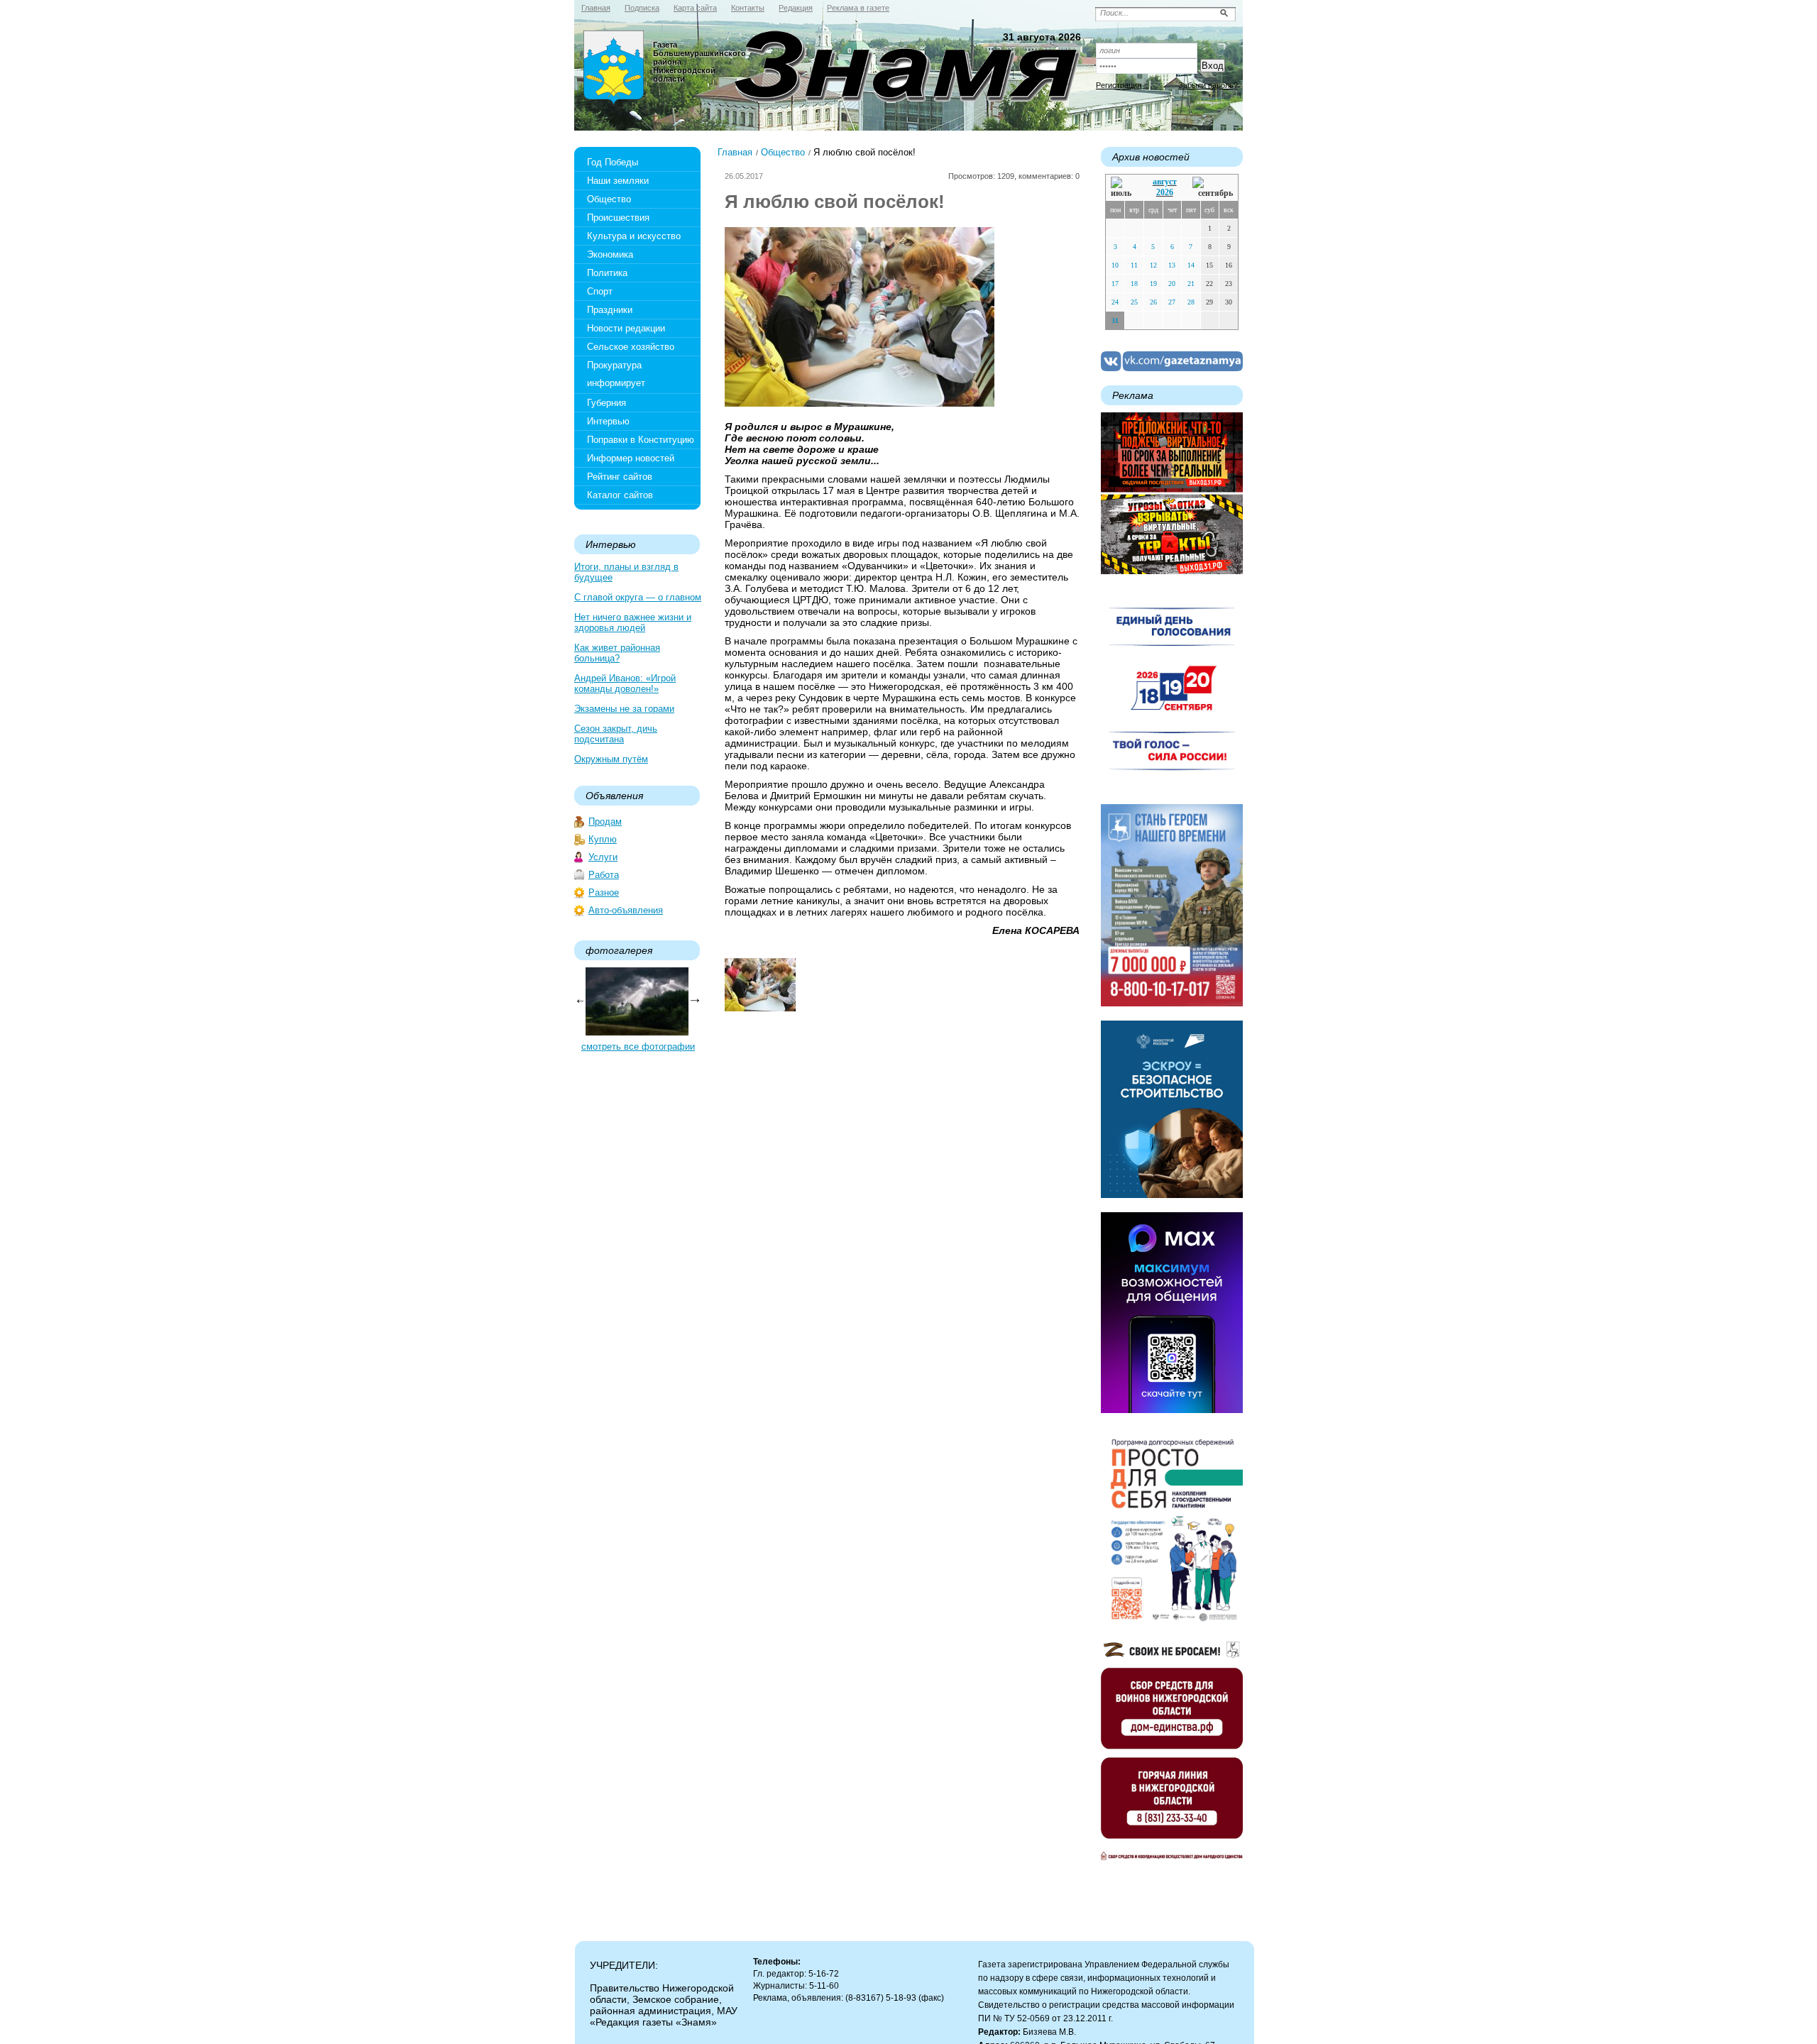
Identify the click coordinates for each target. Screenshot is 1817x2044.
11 (1134, 265)
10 (1115, 265)
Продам (605, 822)
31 (1115, 320)
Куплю (603, 839)
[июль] (1124, 188)
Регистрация (1119, 85)
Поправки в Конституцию (641, 440)
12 (1153, 265)
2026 (1165, 192)
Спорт (600, 291)
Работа (604, 875)
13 (1172, 265)
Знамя (614, 68)
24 (1115, 302)
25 (1134, 302)
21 (1191, 284)
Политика (607, 273)
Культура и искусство (634, 236)
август (1165, 182)
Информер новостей (631, 458)
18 (1134, 284)
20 (1172, 284)
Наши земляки (618, 181)
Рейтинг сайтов (620, 477)
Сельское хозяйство (631, 347)
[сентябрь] (1213, 188)
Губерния (606, 403)
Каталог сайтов (620, 495)
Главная (735, 152)
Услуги (603, 857)
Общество (609, 199)
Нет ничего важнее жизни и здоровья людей (633, 622)
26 (1153, 302)
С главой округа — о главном (638, 597)
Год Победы (613, 162)
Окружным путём (611, 759)
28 (1191, 302)
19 (1153, 284)
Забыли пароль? (1208, 85)
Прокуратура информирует (616, 374)
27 (1172, 302)
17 (1115, 284)
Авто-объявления (626, 910)
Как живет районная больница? (617, 653)
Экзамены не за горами (624, 709)
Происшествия (618, 218)
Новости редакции (626, 328)
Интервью (608, 421)
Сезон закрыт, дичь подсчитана (616, 734)
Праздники (610, 310)
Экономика (610, 254)
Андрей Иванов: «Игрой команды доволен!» (625, 683)
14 (1191, 265)
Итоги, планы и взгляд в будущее (626, 572)
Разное (604, 892)
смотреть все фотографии (638, 1046)
